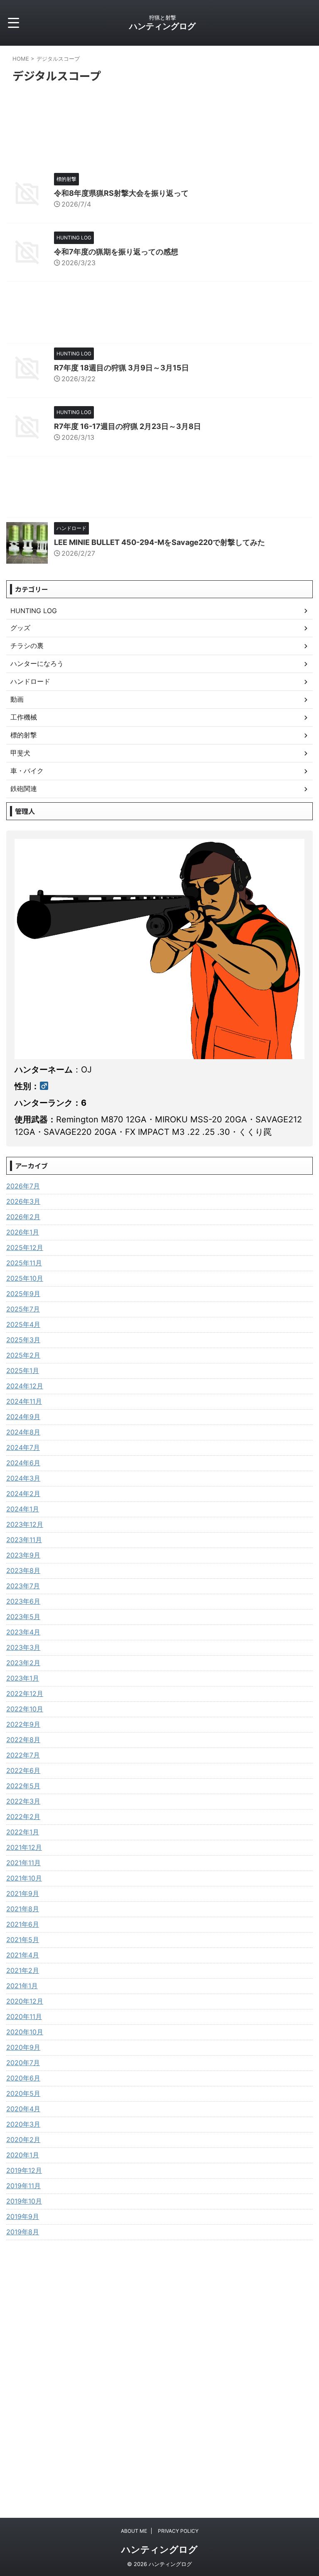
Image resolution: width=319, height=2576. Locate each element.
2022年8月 (23, 1740)
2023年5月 (23, 1617)
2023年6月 (23, 1601)
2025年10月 (25, 1278)
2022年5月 (23, 1786)
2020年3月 (23, 2124)
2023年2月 (23, 1663)
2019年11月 (23, 2186)
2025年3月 (23, 1340)
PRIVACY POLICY (178, 2531)
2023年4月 (23, 1632)
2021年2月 (23, 1970)
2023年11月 (24, 1540)
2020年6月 (23, 2078)
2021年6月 (23, 1924)
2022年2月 (23, 1817)
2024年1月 (23, 1509)
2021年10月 (24, 1878)
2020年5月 (23, 2093)
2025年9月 (23, 1294)
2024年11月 (24, 1401)
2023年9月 (23, 1555)
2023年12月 (25, 1524)
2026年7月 (23, 1186)
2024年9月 (23, 1417)
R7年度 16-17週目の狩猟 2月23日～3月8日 (128, 426)
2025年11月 (24, 1263)
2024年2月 (23, 1494)
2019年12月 (24, 2170)
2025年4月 (23, 1324)
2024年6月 (23, 1463)
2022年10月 (25, 1709)
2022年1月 (23, 1832)
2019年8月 (23, 2232)
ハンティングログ (162, 26)
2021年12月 (24, 1847)
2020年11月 (24, 2016)
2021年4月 (23, 1955)
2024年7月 (23, 1447)
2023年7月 (23, 1586)
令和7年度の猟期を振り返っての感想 (116, 252)
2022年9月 (23, 1724)
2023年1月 (23, 1678)
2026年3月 (23, 1201)
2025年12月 (25, 1247)
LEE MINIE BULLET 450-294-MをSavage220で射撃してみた (159, 542)
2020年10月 (25, 2032)
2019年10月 (24, 2201)
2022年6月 (23, 1770)
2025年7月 (23, 1309)
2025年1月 (23, 1371)
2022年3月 (23, 1801)
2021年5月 (23, 1940)
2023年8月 (23, 1570)
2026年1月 (23, 1232)
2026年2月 (23, 1217)
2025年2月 (23, 1355)
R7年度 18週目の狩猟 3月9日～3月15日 (121, 368)
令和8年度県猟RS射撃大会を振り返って (121, 193)
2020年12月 (25, 2001)
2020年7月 (23, 2063)
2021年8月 (23, 1909)
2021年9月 (23, 1893)
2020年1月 (23, 2155)
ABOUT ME (134, 2531)
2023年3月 (23, 1647)
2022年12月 (25, 1694)
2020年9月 (23, 2047)
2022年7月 (23, 1755)
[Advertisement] (159, 314)
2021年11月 (23, 1863)
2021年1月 (22, 1986)
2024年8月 (23, 1432)
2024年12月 (25, 1386)
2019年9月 (23, 2216)
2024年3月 (23, 1478)
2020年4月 (23, 2109)
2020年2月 (23, 2140)
